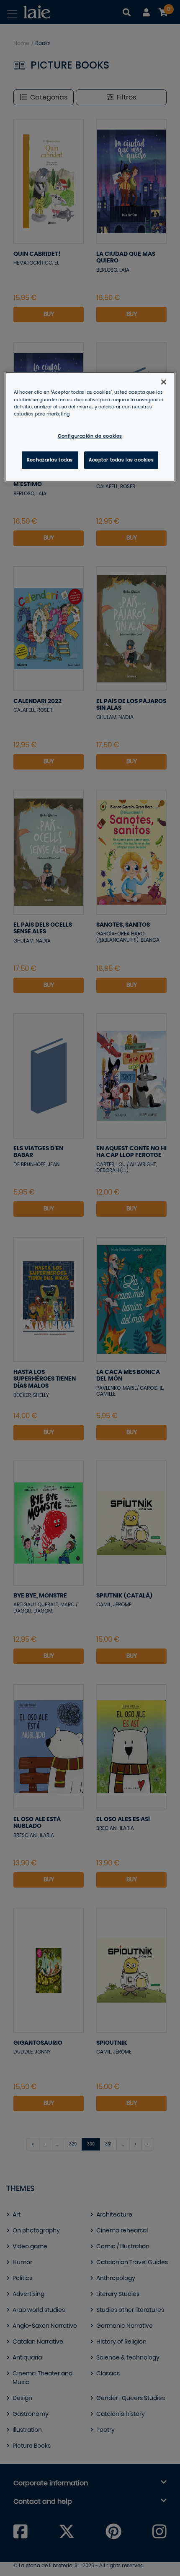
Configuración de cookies (90, 436)
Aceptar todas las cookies (121, 460)
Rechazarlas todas (50, 460)
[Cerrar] (164, 382)
